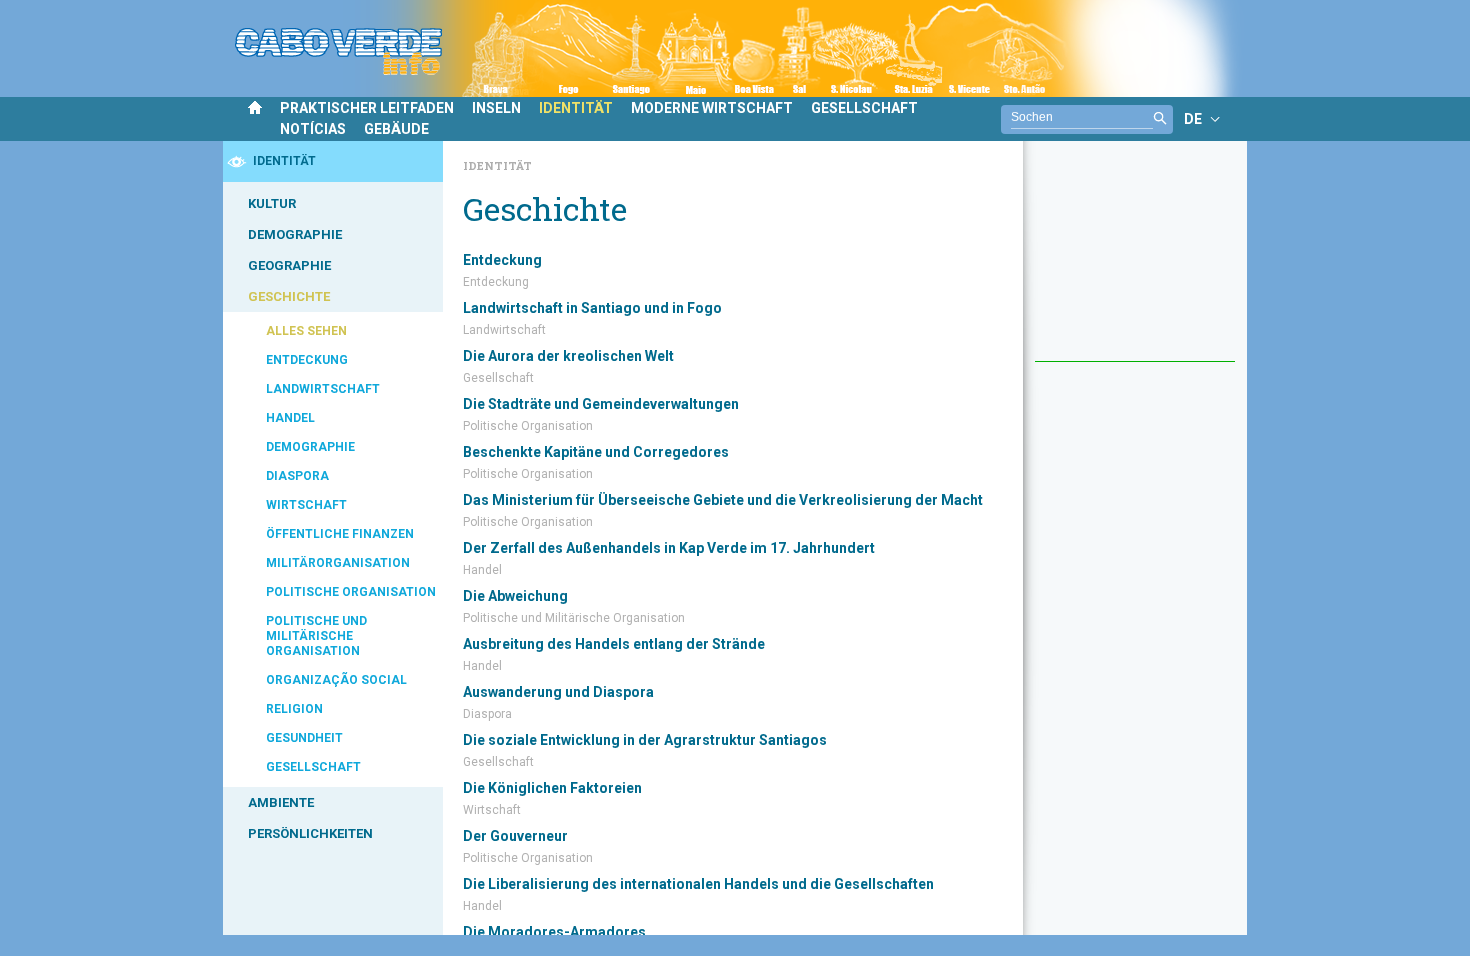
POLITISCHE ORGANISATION (351, 592)
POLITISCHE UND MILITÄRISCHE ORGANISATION (316, 636)
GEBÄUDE (396, 129)
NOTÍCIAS (313, 129)
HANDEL (290, 418)
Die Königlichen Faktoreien (552, 788)
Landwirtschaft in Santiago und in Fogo (592, 308)
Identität (497, 165)
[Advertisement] (1135, 261)
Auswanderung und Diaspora (558, 692)
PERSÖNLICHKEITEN (310, 833)
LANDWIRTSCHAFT (323, 389)
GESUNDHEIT (304, 738)
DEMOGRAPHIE (295, 234)
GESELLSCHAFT (864, 108)
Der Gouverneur (515, 836)
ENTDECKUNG (307, 360)
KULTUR (272, 203)
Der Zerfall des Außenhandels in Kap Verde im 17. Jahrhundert (669, 548)
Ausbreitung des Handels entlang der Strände (614, 644)
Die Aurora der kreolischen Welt (568, 356)
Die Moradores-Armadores (554, 932)
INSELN (496, 108)
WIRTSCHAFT (306, 505)
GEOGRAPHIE (289, 265)
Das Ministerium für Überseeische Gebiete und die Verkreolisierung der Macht (723, 500)
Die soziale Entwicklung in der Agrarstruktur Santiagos (645, 740)
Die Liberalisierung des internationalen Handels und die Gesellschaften (698, 884)
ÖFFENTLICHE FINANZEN (340, 534)
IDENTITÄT (576, 108)
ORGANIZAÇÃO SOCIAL (336, 680)
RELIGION (294, 709)
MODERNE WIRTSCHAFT (712, 108)
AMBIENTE (281, 802)
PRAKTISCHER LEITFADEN (367, 108)
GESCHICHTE (289, 296)
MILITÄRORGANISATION (338, 563)
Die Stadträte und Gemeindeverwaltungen (601, 404)
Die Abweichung (515, 596)
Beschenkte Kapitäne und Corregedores (596, 452)
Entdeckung (502, 260)
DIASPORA (297, 476)
